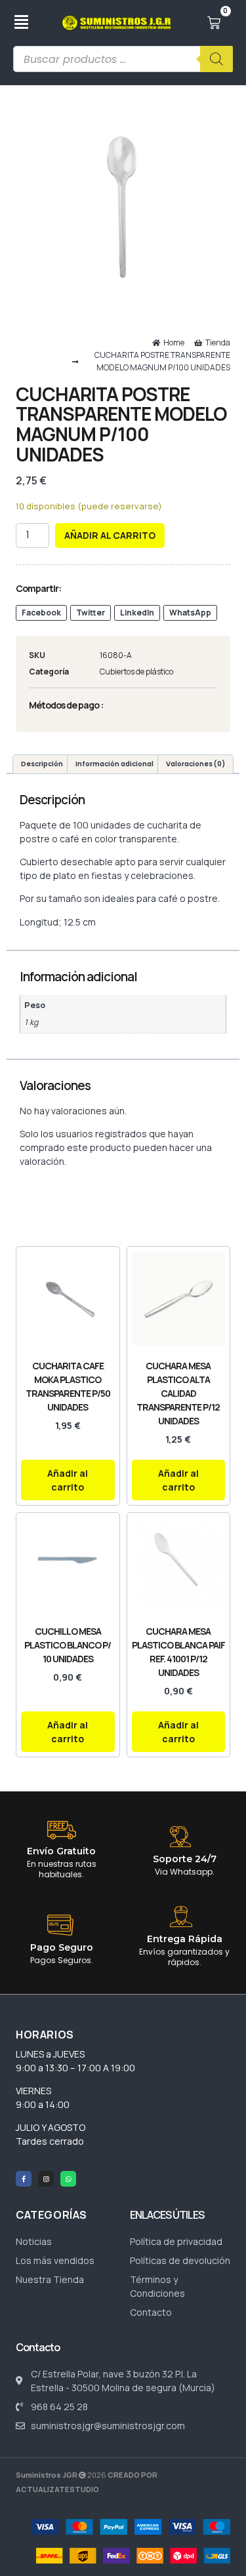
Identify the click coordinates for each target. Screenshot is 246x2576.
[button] (41, 613)
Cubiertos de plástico (136, 672)
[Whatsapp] (68, 2179)
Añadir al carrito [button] (68, 1480)
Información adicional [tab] (114, 764)
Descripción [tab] (42, 764)
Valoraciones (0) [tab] (195, 764)
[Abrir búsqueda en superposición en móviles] (123, 59)
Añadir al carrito (110, 535)
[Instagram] (46, 2179)
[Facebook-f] (24, 2179)
